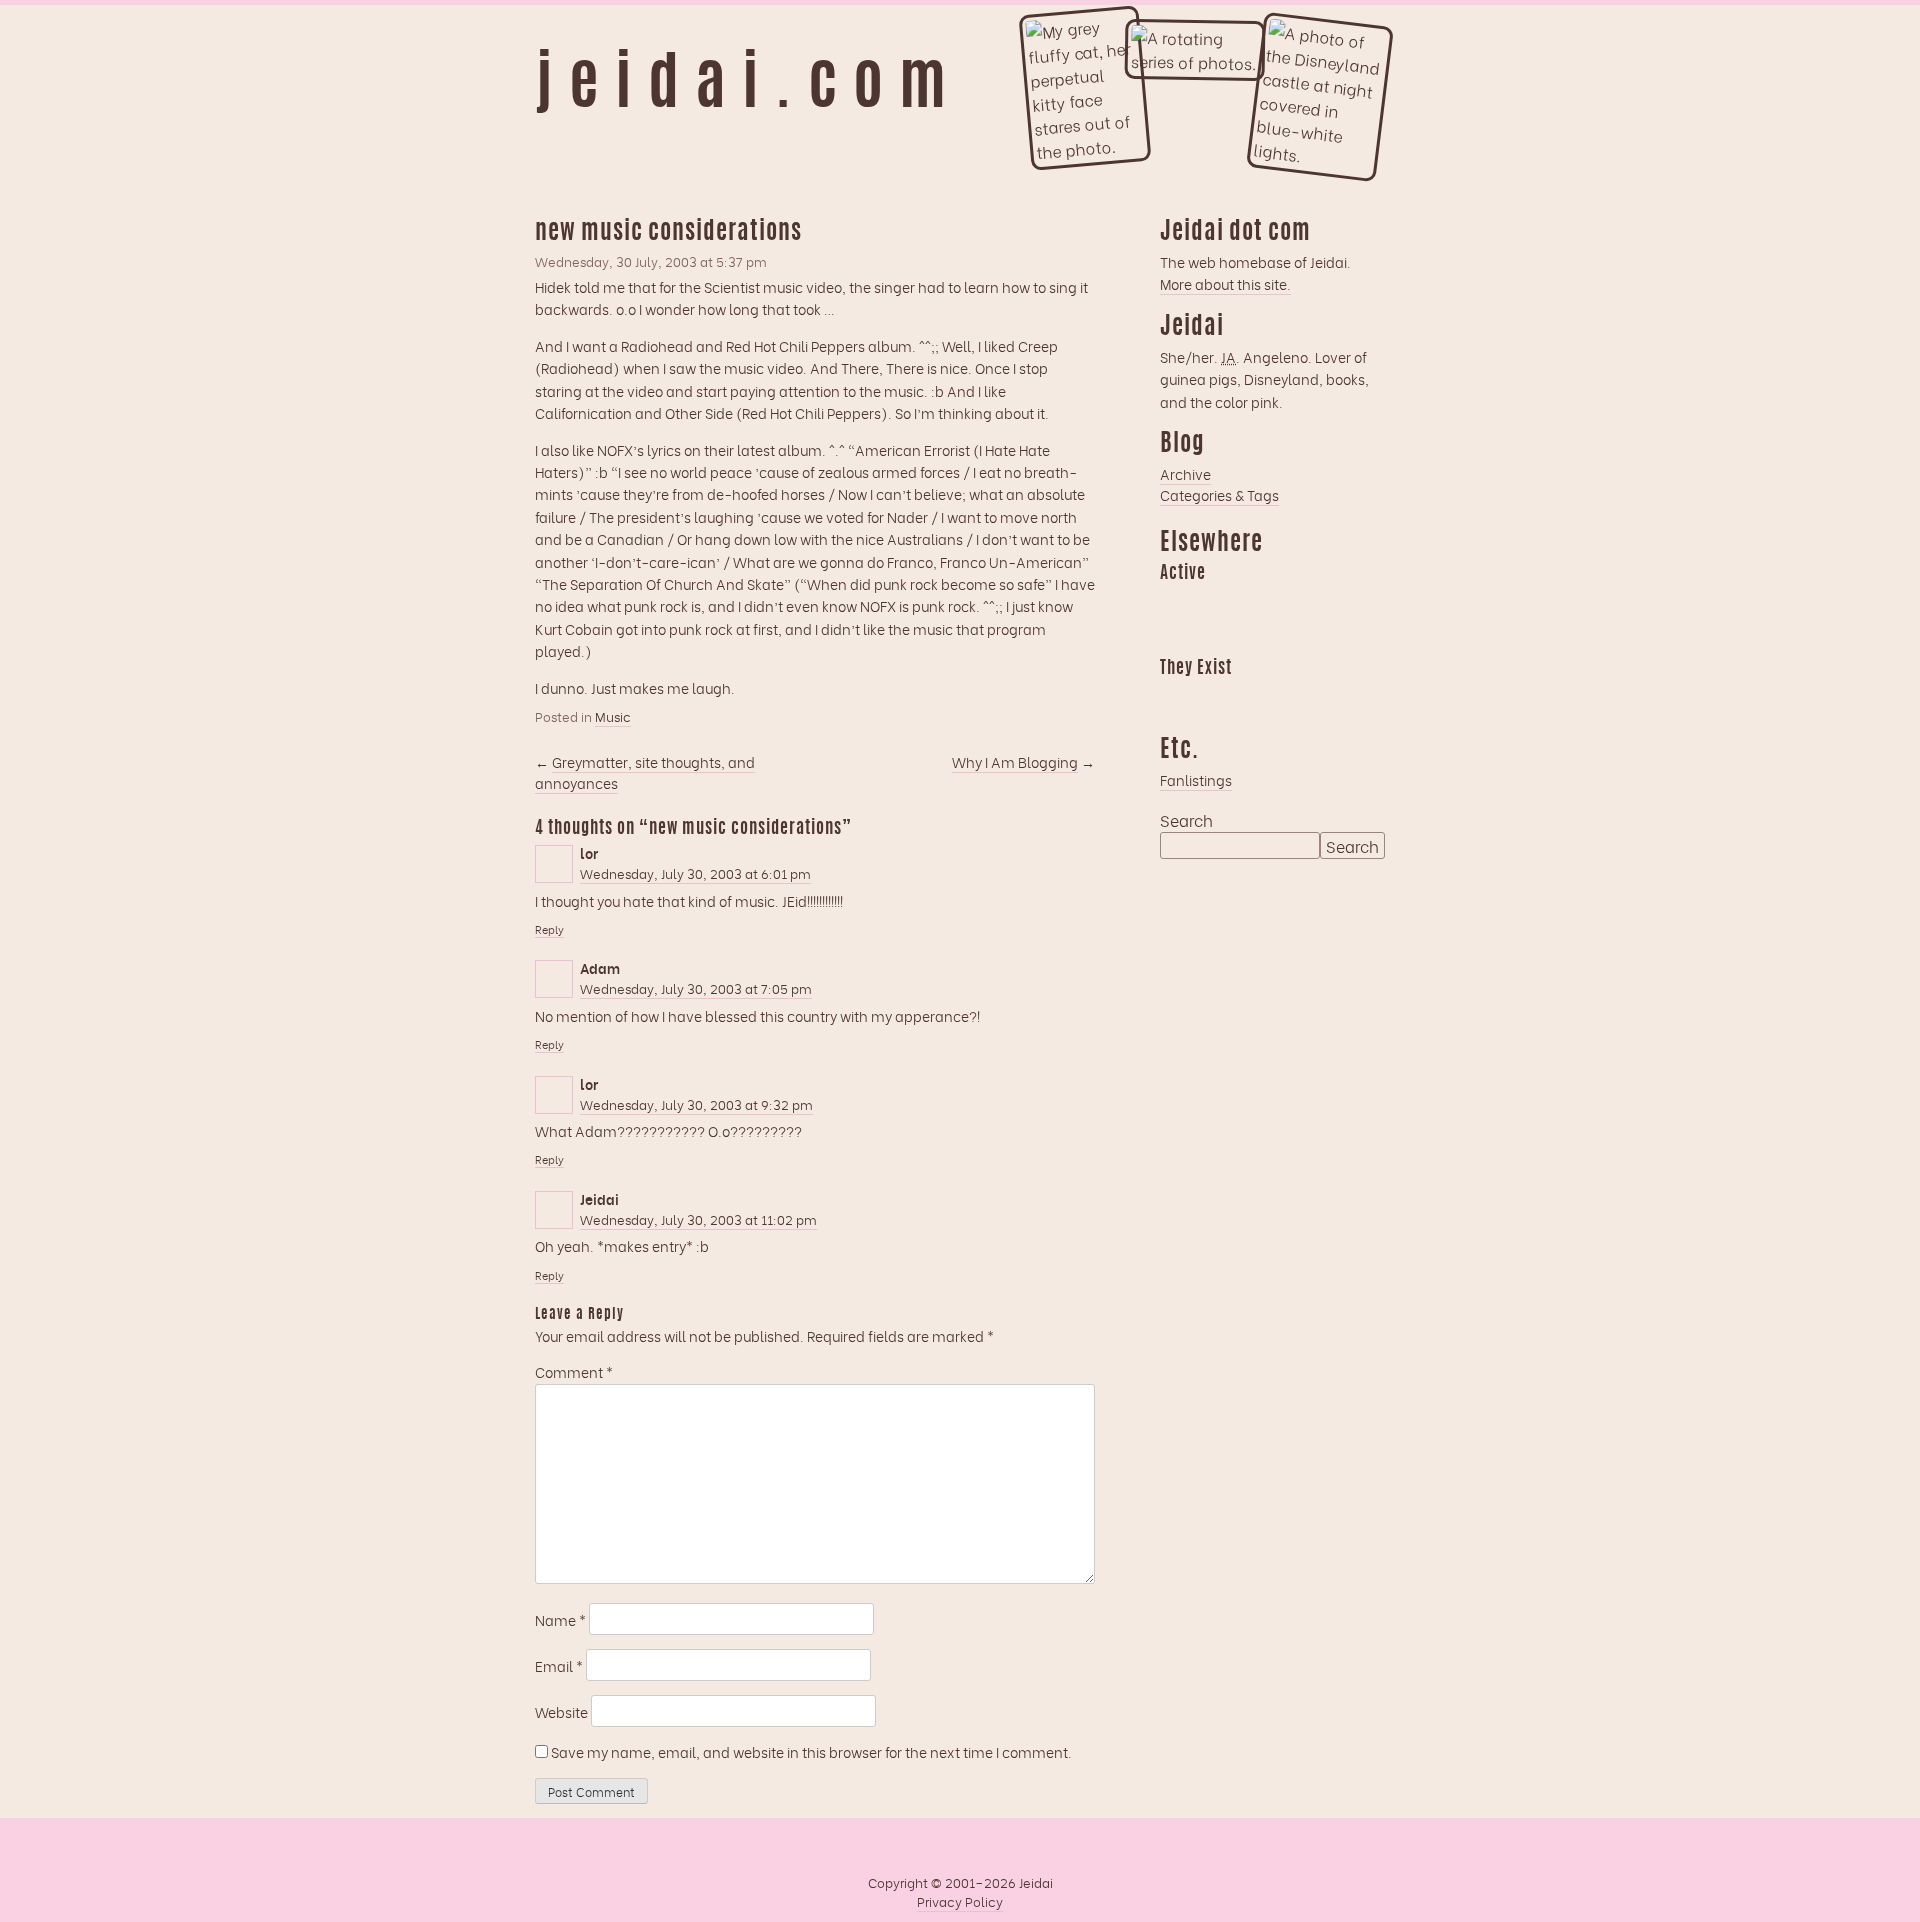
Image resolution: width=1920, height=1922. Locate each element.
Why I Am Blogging (1015, 761)
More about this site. (1225, 283)
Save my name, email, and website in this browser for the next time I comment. (811, 1751)
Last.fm (1253, 602)
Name (560, 1619)
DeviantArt (1331, 697)
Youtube (1214, 697)
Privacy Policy (960, 1901)
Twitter (1292, 697)
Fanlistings (1196, 779)
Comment (574, 1371)
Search (1186, 820)
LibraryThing (1175, 697)
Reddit (1175, 637)
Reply (549, 929)
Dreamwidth (1175, 602)
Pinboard (1331, 602)
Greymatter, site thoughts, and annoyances (645, 772)
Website (561, 1711)
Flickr (1253, 697)
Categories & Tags (1219, 494)
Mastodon (1292, 602)
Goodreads (1214, 602)
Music (613, 716)
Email (559, 1665)
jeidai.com (748, 88)
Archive (1185, 473)
